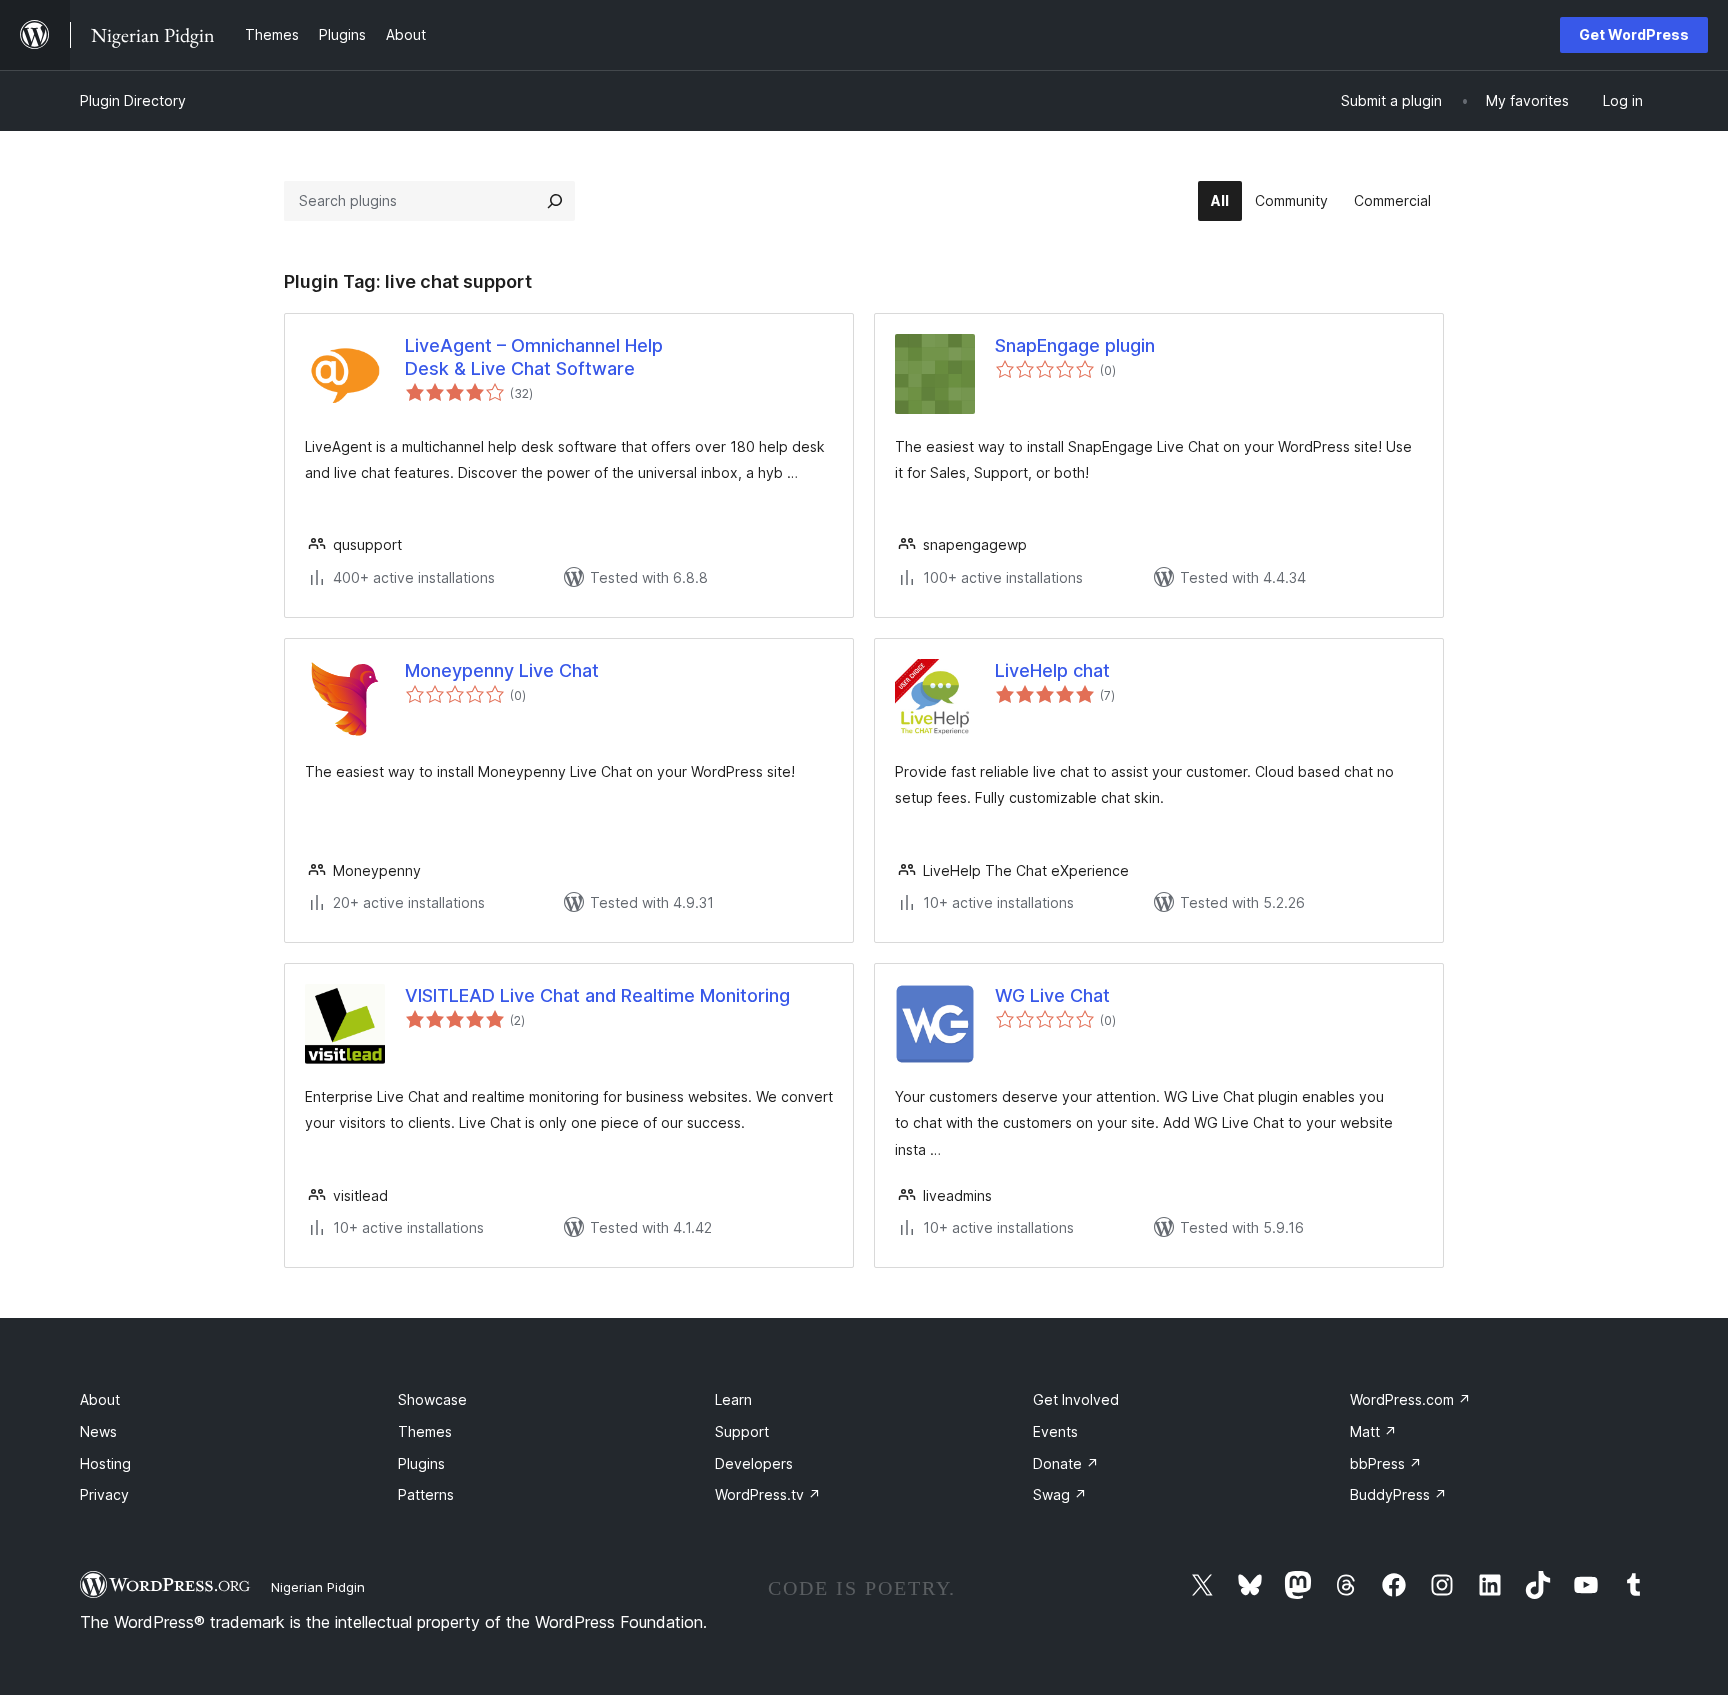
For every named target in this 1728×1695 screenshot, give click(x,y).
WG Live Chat (1052, 995)
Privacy (104, 1494)
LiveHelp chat (1052, 670)
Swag (1060, 1494)
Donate (1066, 1463)
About (100, 1399)
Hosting (105, 1463)
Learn (733, 1399)
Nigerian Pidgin (318, 1587)
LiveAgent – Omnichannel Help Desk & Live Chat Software (534, 357)
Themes (425, 1431)
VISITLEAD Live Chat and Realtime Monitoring (597, 995)
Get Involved (1076, 1399)
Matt (1373, 1431)
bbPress (1386, 1463)
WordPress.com (1410, 1399)
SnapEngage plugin (1075, 345)
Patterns (426, 1494)
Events (1055, 1431)
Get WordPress (1634, 34)
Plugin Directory (133, 100)
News (98, 1431)
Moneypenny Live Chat (502, 670)
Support (742, 1431)
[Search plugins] (555, 201)
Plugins (421, 1463)
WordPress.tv (768, 1494)
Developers (754, 1463)
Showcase (432, 1399)
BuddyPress (1398, 1494)
